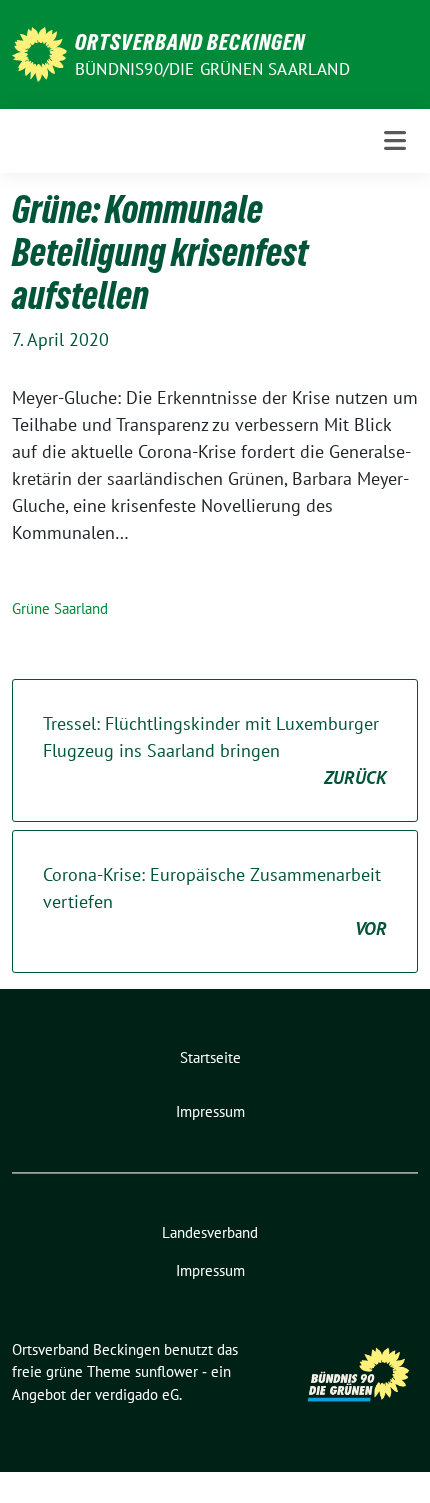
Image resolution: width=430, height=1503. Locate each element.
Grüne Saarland (60, 608)
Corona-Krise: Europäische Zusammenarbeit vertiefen (215, 901)
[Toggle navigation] (395, 140)
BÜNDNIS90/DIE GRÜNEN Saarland (212, 69)
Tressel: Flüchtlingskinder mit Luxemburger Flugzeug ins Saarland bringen (215, 750)
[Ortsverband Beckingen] (39, 52)
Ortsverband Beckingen (190, 42)
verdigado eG (137, 1394)
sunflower (166, 1371)
